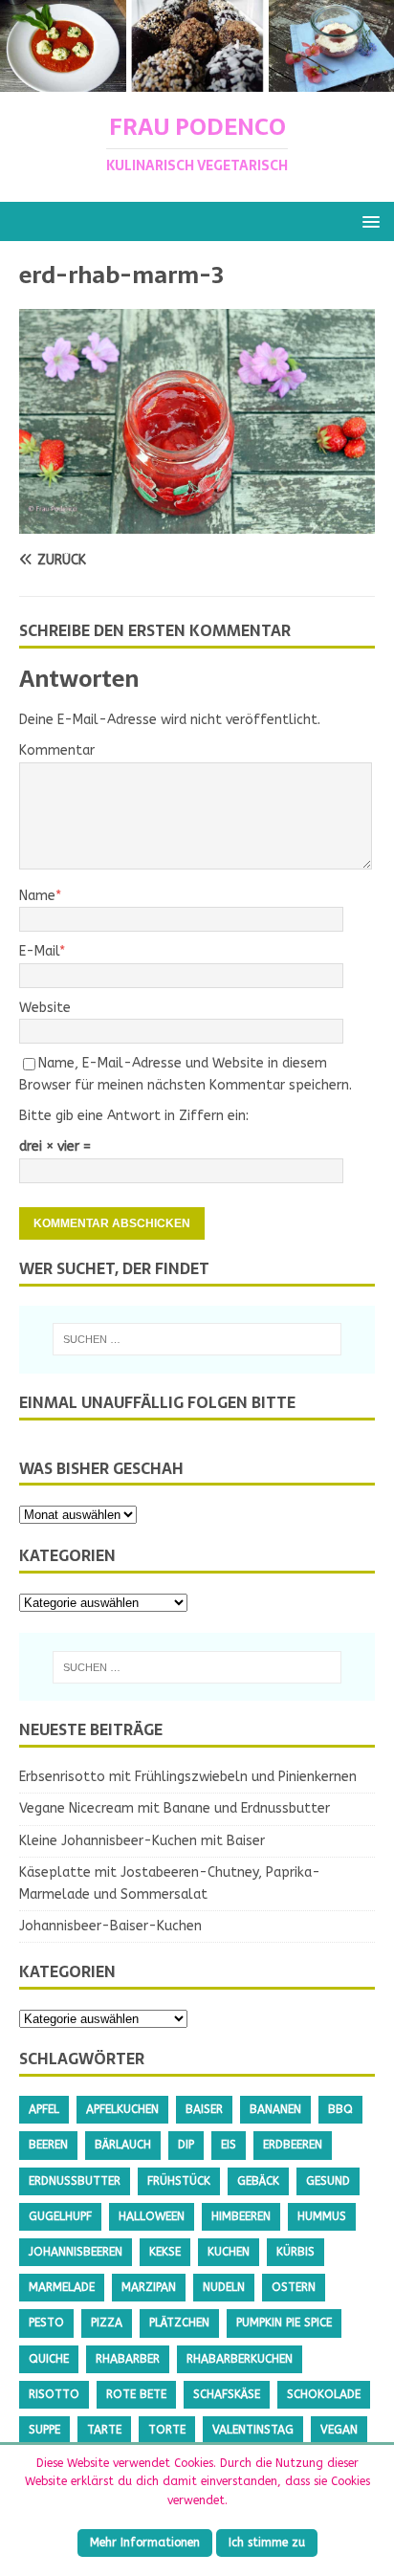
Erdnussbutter (75, 2181)
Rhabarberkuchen (240, 2359)
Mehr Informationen (145, 2543)
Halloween (152, 2216)
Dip (186, 2145)
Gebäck (258, 2181)
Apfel (44, 2109)
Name (37, 896)
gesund (328, 2181)
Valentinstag (253, 2430)
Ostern (294, 2287)
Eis (229, 2145)
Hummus (322, 2216)
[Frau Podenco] (197, 81)
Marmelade (62, 2287)
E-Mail (39, 951)
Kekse (165, 2252)
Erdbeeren (293, 2145)
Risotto (54, 2394)
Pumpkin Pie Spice (284, 2323)
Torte (167, 2430)
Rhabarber (128, 2359)
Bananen (275, 2109)
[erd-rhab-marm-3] (197, 523)
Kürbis (295, 2252)
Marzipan (149, 2287)
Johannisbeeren (76, 2252)
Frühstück (179, 2181)
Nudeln (224, 2287)
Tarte (104, 2430)
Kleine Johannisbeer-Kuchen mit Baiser (142, 1841)
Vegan (339, 2430)
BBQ (340, 2109)
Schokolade (324, 2394)
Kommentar (57, 750)
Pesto (46, 2323)
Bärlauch (123, 2145)
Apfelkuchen (122, 2109)
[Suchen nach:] (197, 1339)
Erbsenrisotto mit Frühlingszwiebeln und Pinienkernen (188, 1777)
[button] (368, 220)
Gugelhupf (60, 2216)
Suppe (44, 2430)
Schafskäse (227, 2394)
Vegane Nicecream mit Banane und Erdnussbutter (175, 1808)
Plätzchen (179, 2323)
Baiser (204, 2109)
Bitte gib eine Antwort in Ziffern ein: (134, 1116)
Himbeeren (241, 2216)
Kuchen (229, 2252)
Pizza (107, 2323)
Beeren (48, 2145)
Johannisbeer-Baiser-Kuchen (110, 1926)
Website (45, 1008)
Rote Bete (136, 2394)
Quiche (49, 2359)
